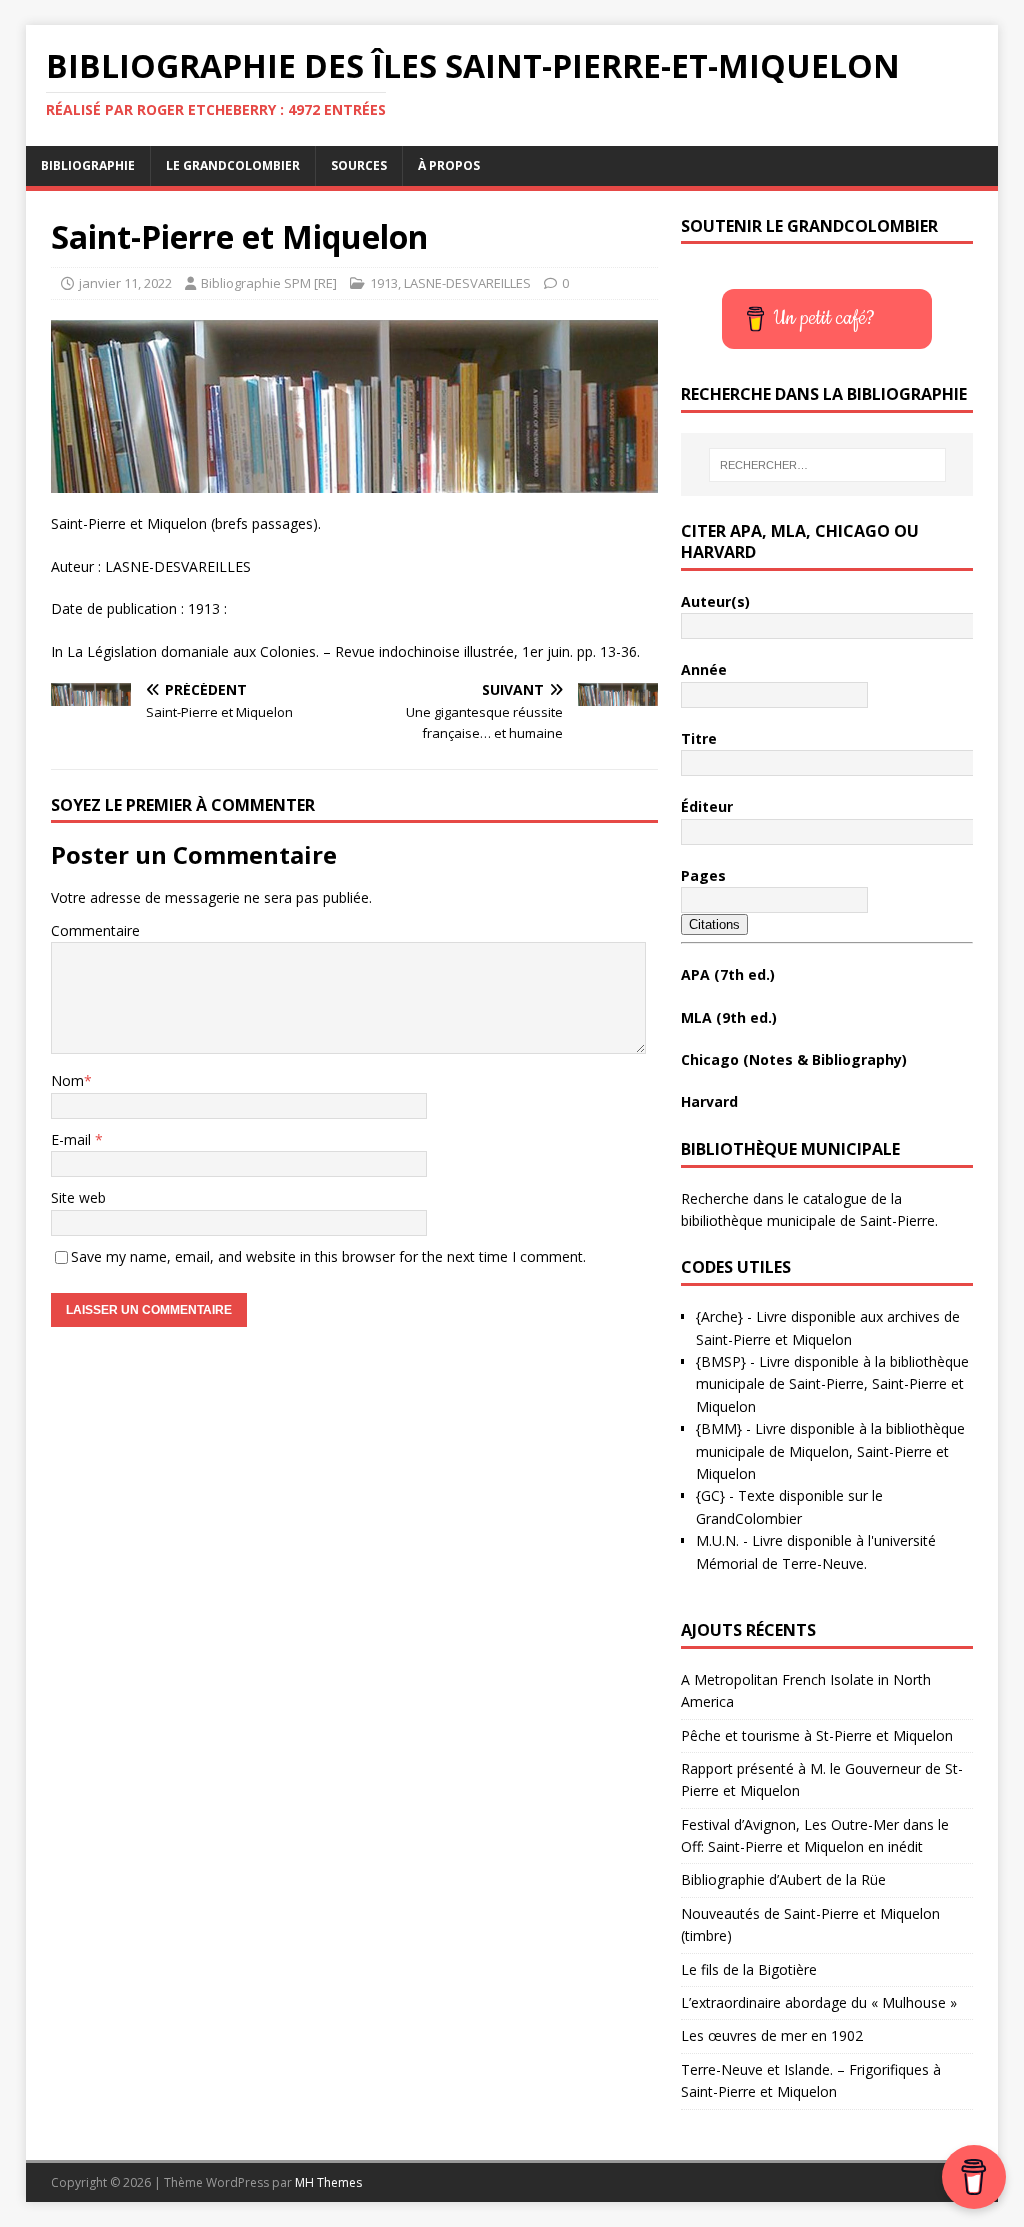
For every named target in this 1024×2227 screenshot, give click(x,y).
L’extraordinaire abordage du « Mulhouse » (819, 2002)
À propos (449, 165)
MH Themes (328, 2182)
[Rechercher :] (827, 465)
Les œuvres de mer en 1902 (772, 2035)
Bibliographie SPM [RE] (269, 283)
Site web (78, 1197)
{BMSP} (721, 1361)
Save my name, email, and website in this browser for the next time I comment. (328, 1256)
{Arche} (719, 1316)
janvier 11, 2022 (125, 283)
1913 (384, 283)
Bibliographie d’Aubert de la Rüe (783, 1879)
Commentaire (95, 930)
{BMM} (719, 1428)
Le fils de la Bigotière (749, 1969)
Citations (714, 924)
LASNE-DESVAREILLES (467, 283)
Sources (359, 165)
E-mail (73, 1139)
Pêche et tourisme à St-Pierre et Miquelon (817, 1735)
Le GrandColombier (233, 165)
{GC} (710, 1495)
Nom (67, 1080)
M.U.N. (717, 1540)
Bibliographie (88, 165)
